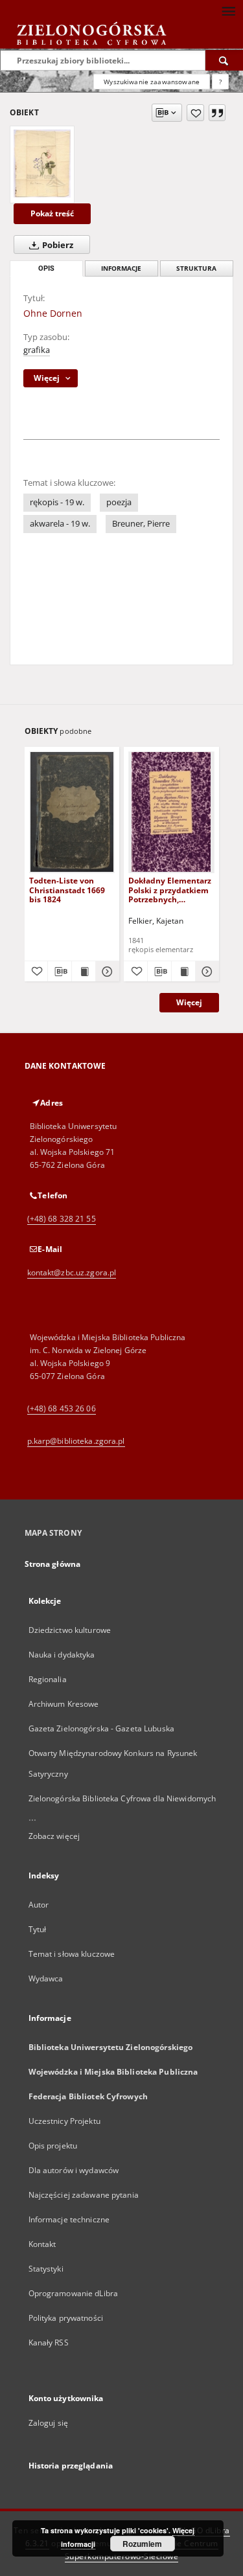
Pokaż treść (52, 213)
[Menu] (228, 10)
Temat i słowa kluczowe (72, 1954)
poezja (119, 502)
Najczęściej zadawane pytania (84, 2195)
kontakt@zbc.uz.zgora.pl (72, 1272)
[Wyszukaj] (224, 60)
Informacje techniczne (69, 2219)
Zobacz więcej (54, 1836)
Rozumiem (142, 2544)
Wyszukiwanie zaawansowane (152, 82)
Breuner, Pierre (141, 524)
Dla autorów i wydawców (74, 2170)
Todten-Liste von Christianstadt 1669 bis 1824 (67, 890)
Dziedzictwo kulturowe (70, 1630)
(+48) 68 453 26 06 (62, 1408)
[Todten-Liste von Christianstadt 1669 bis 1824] (72, 812)
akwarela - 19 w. (60, 524)
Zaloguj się (49, 2423)
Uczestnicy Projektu (64, 2121)
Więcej (189, 1002)
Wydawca (46, 1978)
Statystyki (46, 2269)
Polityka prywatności (66, 2318)
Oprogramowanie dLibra (74, 2293)
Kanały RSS (49, 2342)
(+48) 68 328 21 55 (62, 1219)
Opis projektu (53, 2146)
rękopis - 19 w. (57, 502)
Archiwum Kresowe (64, 1704)
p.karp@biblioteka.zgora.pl (76, 1441)
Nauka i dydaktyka (62, 1655)
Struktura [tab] (196, 268)
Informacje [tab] (121, 268)
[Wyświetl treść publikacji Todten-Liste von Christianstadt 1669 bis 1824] (84, 972)
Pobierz (57, 245)
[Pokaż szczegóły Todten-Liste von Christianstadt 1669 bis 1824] (106, 972)
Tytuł (38, 1929)
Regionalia (48, 1679)
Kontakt (42, 2244)
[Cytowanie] (217, 113)
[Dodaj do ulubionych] (195, 113)
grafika (37, 350)
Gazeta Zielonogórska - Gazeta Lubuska (101, 1728)
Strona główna (53, 1564)
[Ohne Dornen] (42, 163)
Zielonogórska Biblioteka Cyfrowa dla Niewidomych (122, 1798)
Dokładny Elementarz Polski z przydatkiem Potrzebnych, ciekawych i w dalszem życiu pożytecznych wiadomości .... (170, 890)
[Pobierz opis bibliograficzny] (60, 972)
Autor (39, 1905)
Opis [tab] (46, 268)
